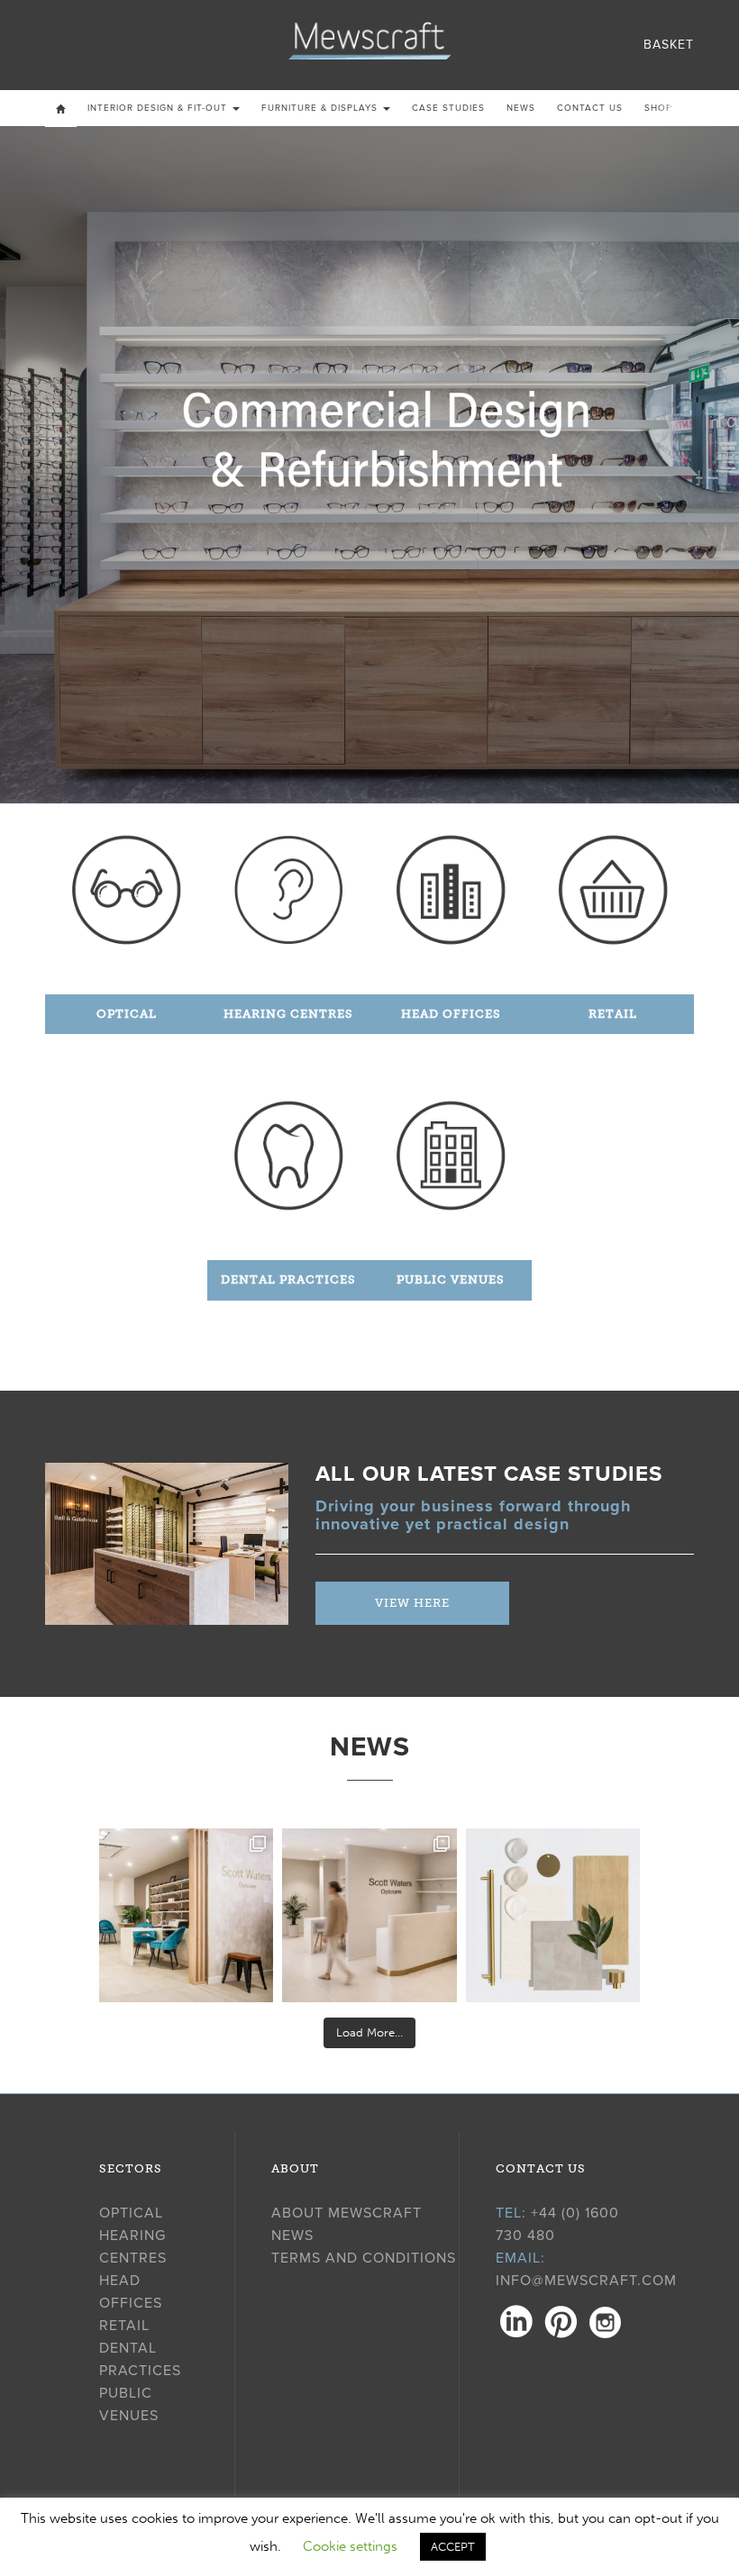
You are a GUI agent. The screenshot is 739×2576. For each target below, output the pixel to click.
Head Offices (451, 1014)
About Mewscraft (347, 2213)
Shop (658, 108)
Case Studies (448, 108)
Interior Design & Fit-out (159, 108)
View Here (412, 1603)
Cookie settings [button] (350, 2546)
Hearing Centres (288, 1014)
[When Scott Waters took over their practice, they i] (369, 1915)
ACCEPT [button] (453, 2547)
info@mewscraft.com (586, 2281)
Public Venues (451, 1279)
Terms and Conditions (364, 2258)
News (521, 108)
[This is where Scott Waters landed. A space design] (186, 1915)
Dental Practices (288, 1279)
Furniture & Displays (321, 108)
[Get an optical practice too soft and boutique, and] (553, 1915)
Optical (127, 1014)
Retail (613, 1014)
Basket (669, 45)
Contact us (590, 108)
